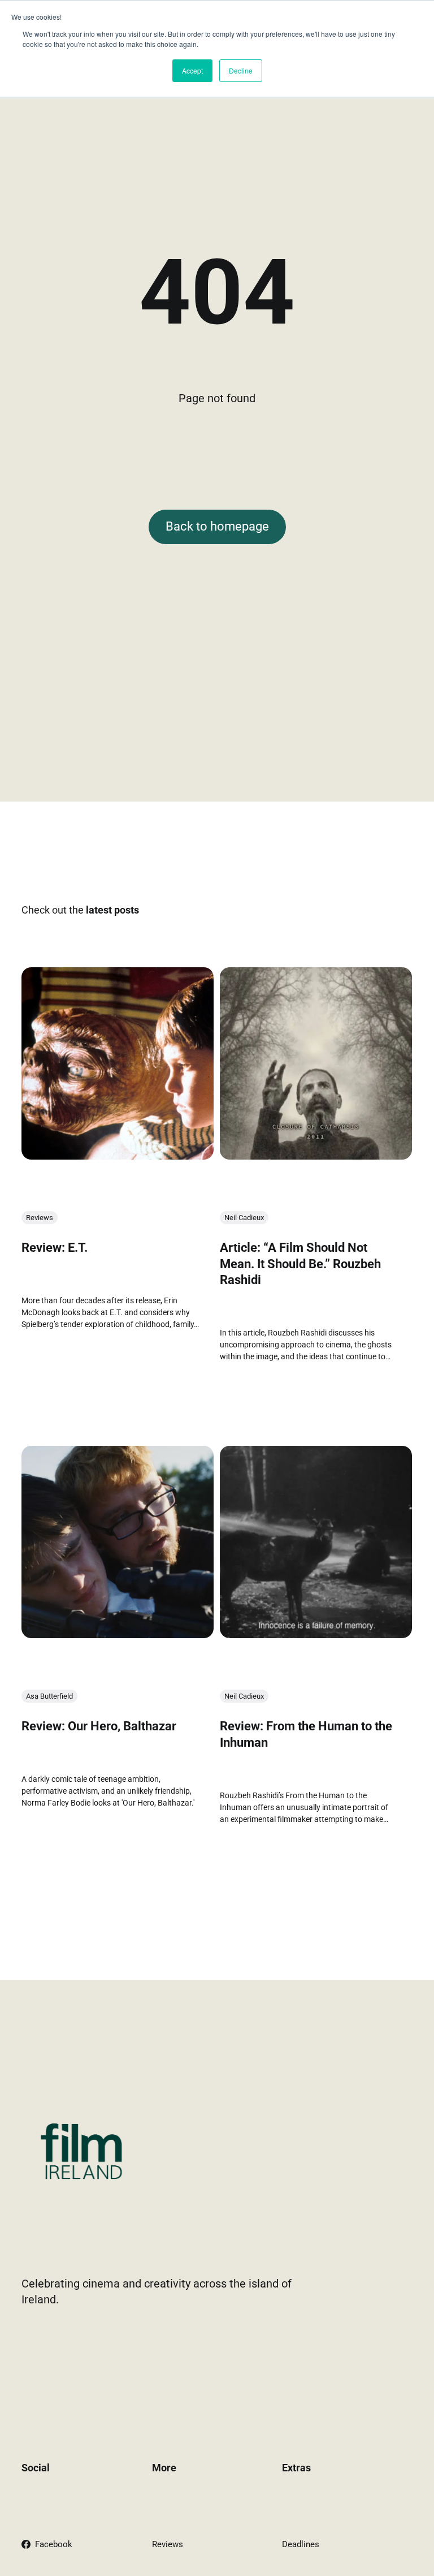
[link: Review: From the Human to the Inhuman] (316, 1635)
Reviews (40, 1218)
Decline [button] (241, 70)
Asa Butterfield (49, 1697)
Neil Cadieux (244, 1218)
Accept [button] (192, 70)
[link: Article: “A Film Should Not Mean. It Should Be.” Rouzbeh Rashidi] (316, 1156)
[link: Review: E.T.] (118, 1156)
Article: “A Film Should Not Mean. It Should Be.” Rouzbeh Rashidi (300, 1264)
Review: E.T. (55, 1248)
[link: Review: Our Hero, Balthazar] (118, 1635)
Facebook (54, 2544)
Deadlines (301, 2544)
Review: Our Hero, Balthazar (99, 1727)
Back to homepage (217, 526)
